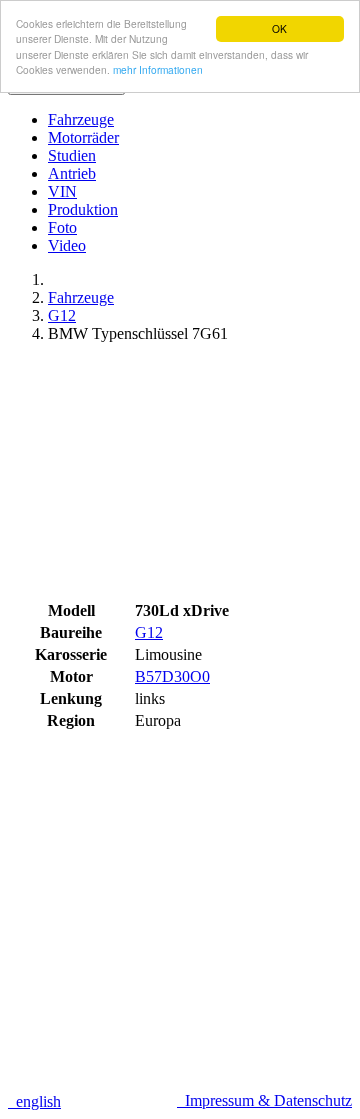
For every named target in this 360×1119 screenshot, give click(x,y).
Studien (72, 155)
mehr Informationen (158, 69)
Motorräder (83, 137)
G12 (62, 315)
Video (67, 245)
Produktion (83, 209)
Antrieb (72, 173)
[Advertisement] (180, 479)
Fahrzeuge (81, 119)
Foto (62, 227)
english (34, 1101)
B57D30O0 (172, 676)
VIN (62, 191)
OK (279, 28)
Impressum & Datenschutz (264, 1100)
